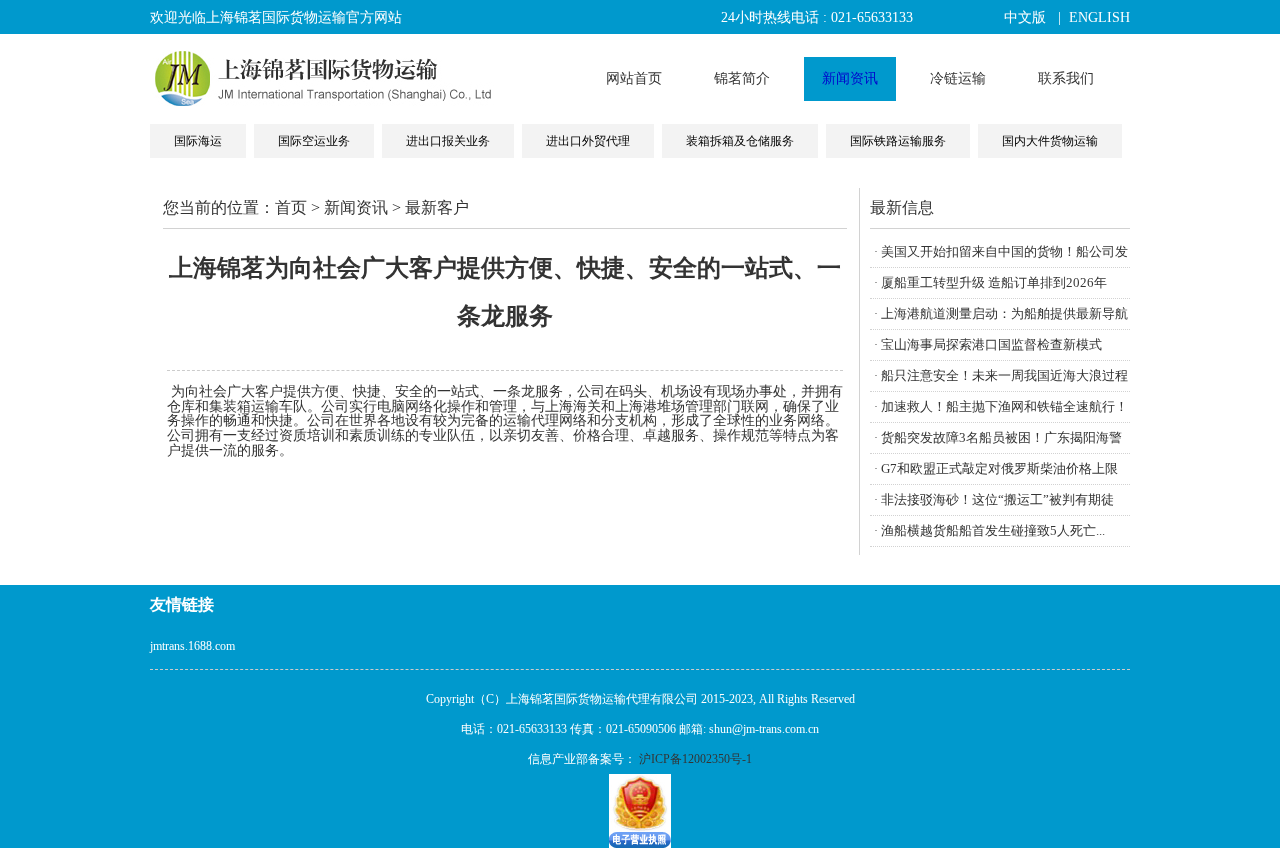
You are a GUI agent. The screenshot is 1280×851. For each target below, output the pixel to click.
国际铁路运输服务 (898, 141)
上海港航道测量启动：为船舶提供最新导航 (1004, 313)
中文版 (1025, 17)
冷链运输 (958, 78)
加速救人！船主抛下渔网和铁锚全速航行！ (1004, 406)
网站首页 (634, 78)
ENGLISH (1099, 17)
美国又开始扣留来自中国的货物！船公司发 (1004, 251)
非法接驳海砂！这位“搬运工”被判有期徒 (997, 499)
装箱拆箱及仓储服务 (740, 141)
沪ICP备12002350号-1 (695, 759)
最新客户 (437, 207)
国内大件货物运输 (1050, 141)
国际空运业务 (314, 141)
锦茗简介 (742, 78)
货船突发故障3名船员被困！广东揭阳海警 (1001, 437)
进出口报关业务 (448, 141)
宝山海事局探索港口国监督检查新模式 (991, 344)
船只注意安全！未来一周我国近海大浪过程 (1004, 375)
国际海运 (198, 141)
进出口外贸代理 (588, 141)
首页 (291, 207)
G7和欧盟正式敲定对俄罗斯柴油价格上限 (999, 468)
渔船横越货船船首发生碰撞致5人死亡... (993, 530)
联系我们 (1066, 78)
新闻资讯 (850, 78)
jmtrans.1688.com (192, 646)
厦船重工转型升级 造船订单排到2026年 (994, 282)
